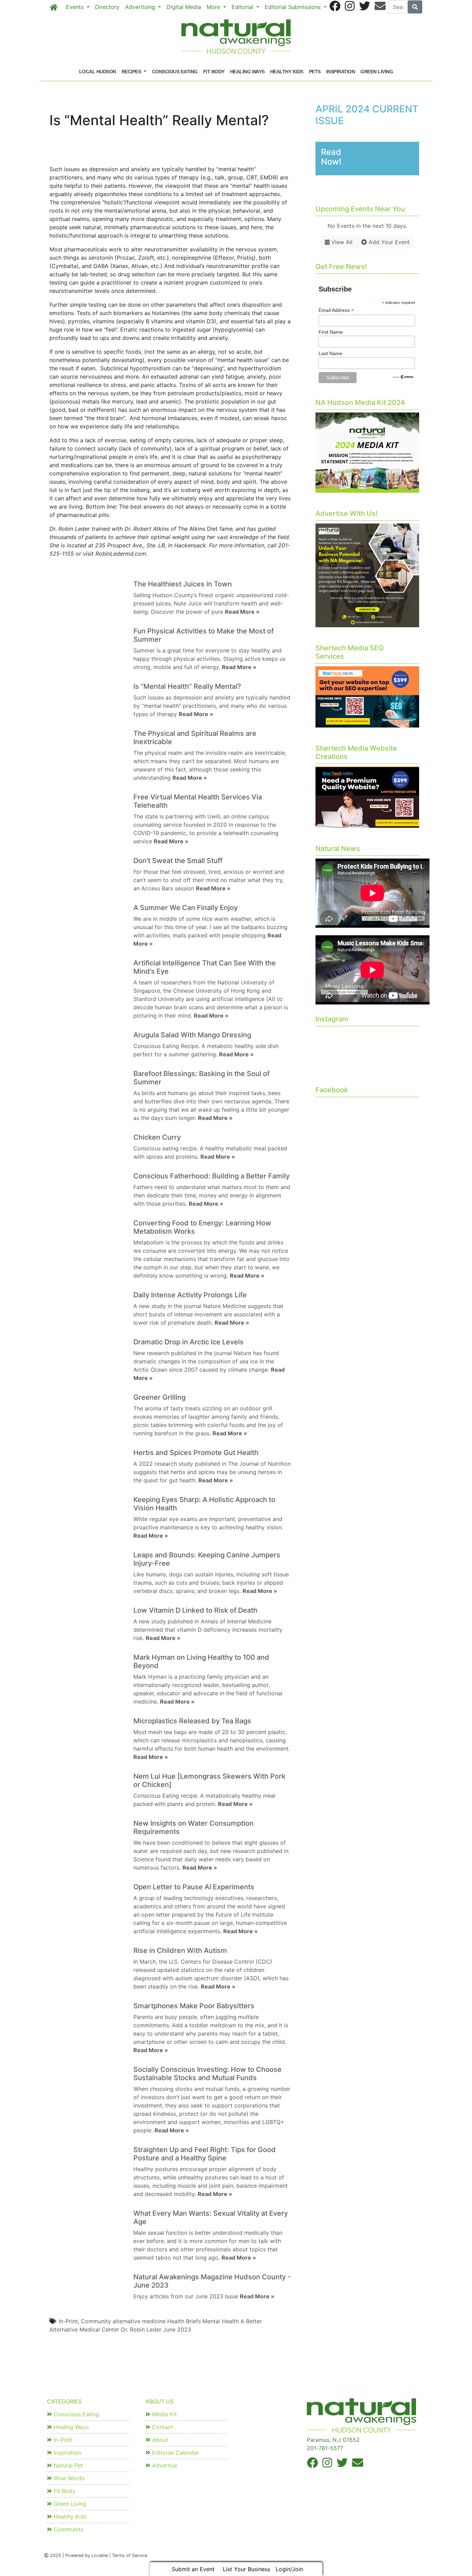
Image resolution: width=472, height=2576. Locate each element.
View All (341, 242)
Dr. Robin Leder (141, 2329)
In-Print (68, 2321)
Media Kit (164, 2414)
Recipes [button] (132, 72)
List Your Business (247, 2569)
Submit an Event (193, 2569)
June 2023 (177, 2329)
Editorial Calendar (175, 2453)
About (159, 2440)
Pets (315, 72)
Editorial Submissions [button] (294, 7)
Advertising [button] (141, 7)
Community (96, 2321)
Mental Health (221, 2321)
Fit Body (214, 72)
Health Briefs (184, 2321)
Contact (162, 2427)
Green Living (377, 72)
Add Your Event (388, 242)
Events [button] (76, 7)
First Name (331, 332)
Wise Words (68, 2478)
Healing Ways (247, 72)
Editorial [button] (243, 7)
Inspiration (341, 72)
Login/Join (289, 2569)
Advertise (164, 2465)
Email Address (336, 310)
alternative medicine (139, 2321)
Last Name (331, 353)
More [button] (214, 7)
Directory (107, 7)
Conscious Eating (175, 72)
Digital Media (184, 7)
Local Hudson (98, 72)
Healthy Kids (287, 72)
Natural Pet (67, 2465)
